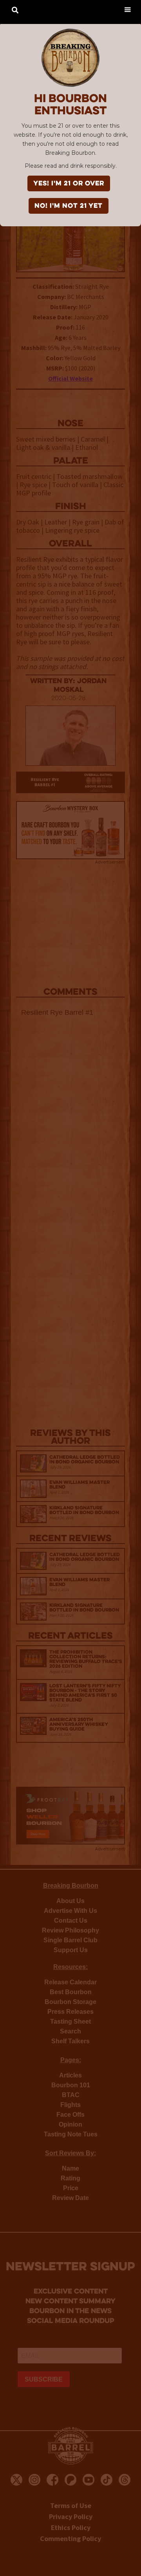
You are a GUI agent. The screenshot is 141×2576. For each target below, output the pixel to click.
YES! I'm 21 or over (69, 184)
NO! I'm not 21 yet (69, 206)
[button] (127, 9)
